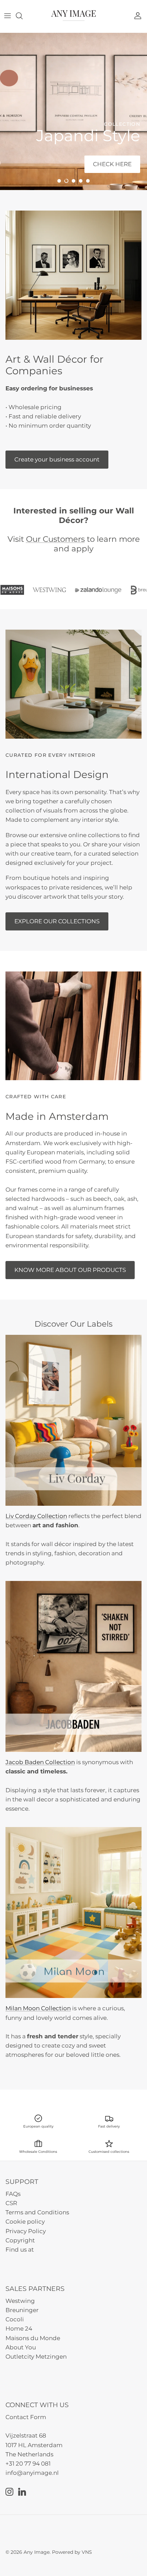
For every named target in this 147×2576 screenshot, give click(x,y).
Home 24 (19, 2329)
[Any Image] (73, 16)
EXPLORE (29, 164)
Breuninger (22, 2310)
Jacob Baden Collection (40, 1762)
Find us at (20, 2250)
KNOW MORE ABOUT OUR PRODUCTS (70, 1270)
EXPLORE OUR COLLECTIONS (57, 921)
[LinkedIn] (22, 2492)
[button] (59, 181)
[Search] (23, 16)
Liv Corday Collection (36, 1516)
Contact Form (26, 2417)
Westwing (20, 2301)
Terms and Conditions (37, 2212)
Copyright (20, 2240)
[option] (73, 111)
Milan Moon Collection (38, 2008)
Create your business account (57, 459)
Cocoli (15, 2319)
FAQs (13, 2194)
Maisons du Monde (33, 2338)
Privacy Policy (26, 2231)
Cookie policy (25, 2222)
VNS (87, 2552)
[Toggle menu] (8, 16)
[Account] (139, 16)
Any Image (37, 2552)
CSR (11, 2203)
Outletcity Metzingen (36, 2357)
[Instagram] (9, 2492)
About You (21, 2347)
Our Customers (55, 539)
